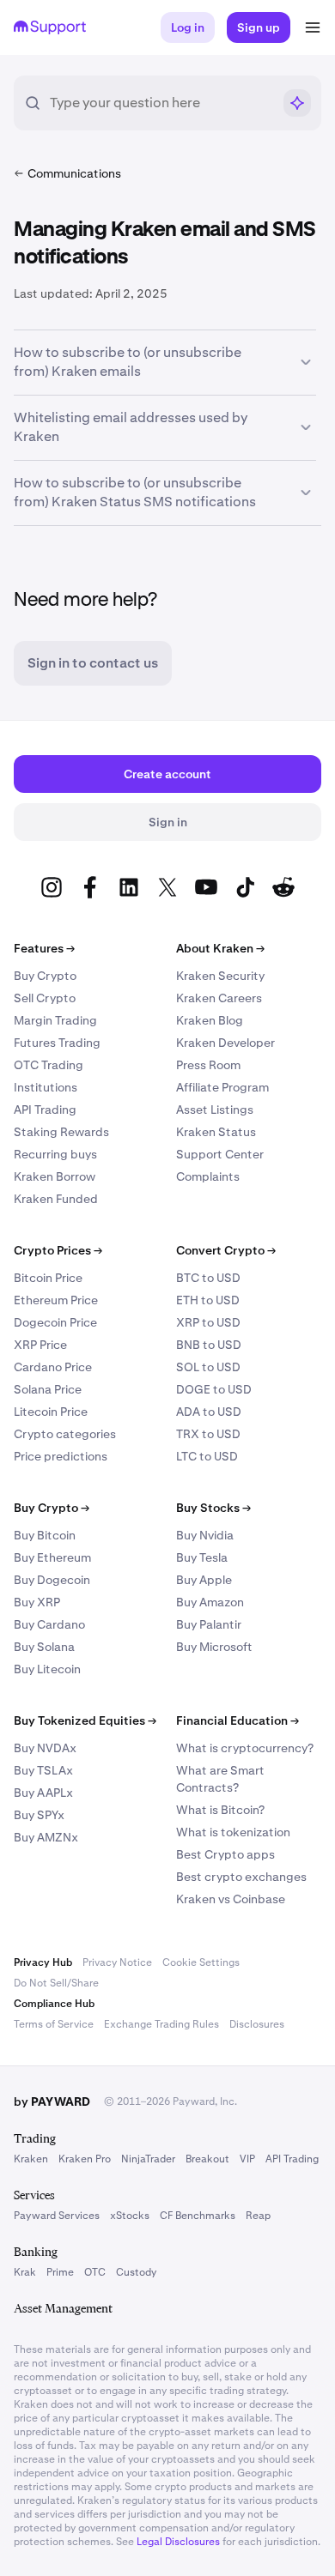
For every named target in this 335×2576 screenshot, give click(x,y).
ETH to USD (208, 1300)
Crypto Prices (58, 1250)
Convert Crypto (226, 1250)
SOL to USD (208, 1367)
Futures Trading (57, 1043)
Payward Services (57, 2216)
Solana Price (48, 1389)
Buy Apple (204, 1580)
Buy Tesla (202, 1557)
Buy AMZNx (46, 1837)
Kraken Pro (85, 2159)
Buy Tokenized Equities (85, 1720)
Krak (25, 2272)
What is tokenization (233, 1832)
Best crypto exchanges (241, 1877)
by (52, 2101)
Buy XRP (37, 1602)
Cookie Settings (201, 1962)
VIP (247, 2159)
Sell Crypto (45, 998)
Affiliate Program (222, 1087)
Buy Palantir (209, 1624)
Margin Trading (55, 1020)
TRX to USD (208, 1434)
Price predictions (61, 1456)
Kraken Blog (210, 1020)
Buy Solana (44, 1647)
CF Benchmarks (198, 2216)
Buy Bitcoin (45, 1535)
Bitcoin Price (48, 1278)
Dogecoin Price (55, 1322)
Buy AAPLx (43, 1793)
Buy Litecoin (47, 1669)
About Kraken (220, 948)
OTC (95, 2272)
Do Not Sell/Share (56, 1983)
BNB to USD (209, 1345)
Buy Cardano (49, 1624)
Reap (258, 2216)
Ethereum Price (56, 1300)
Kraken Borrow (55, 1176)
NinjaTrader (148, 2159)
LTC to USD (207, 1456)
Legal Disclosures (178, 2542)
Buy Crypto (45, 976)
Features (44, 948)
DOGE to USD (214, 1389)
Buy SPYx (39, 1815)
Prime (60, 2272)
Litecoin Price (51, 1412)
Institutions (46, 1087)
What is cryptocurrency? (245, 1748)
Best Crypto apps (225, 1854)
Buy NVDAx (45, 1748)
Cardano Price (53, 1367)
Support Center (220, 1154)
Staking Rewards (61, 1132)
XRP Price (40, 1345)
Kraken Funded (56, 1199)
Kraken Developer (225, 1043)
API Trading (45, 1110)
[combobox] (161, 103)
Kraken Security (220, 976)
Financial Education (238, 1720)
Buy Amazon (210, 1602)
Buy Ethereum (52, 1557)
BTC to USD (208, 1278)
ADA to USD (209, 1412)
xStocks (130, 2216)
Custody (136, 2272)
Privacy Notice (117, 1962)
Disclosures (257, 2024)
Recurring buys (55, 1154)
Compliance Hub (54, 2004)
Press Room (208, 1065)
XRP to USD (208, 1322)
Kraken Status (216, 1132)
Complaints (208, 1176)
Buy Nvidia (205, 1535)
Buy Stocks (213, 1508)
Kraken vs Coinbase (231, 1899)
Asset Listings (215, 1110)
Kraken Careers (219, 998)
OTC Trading (49, 1065)
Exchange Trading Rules (161, 2024)
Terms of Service (54, 2024)
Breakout (207, 2159)
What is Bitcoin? (220, 1810)
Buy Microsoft (214, 1647)
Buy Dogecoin (52, 1580)
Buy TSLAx (43, 1770)
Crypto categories (65, 1434)
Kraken (31, 2159)
